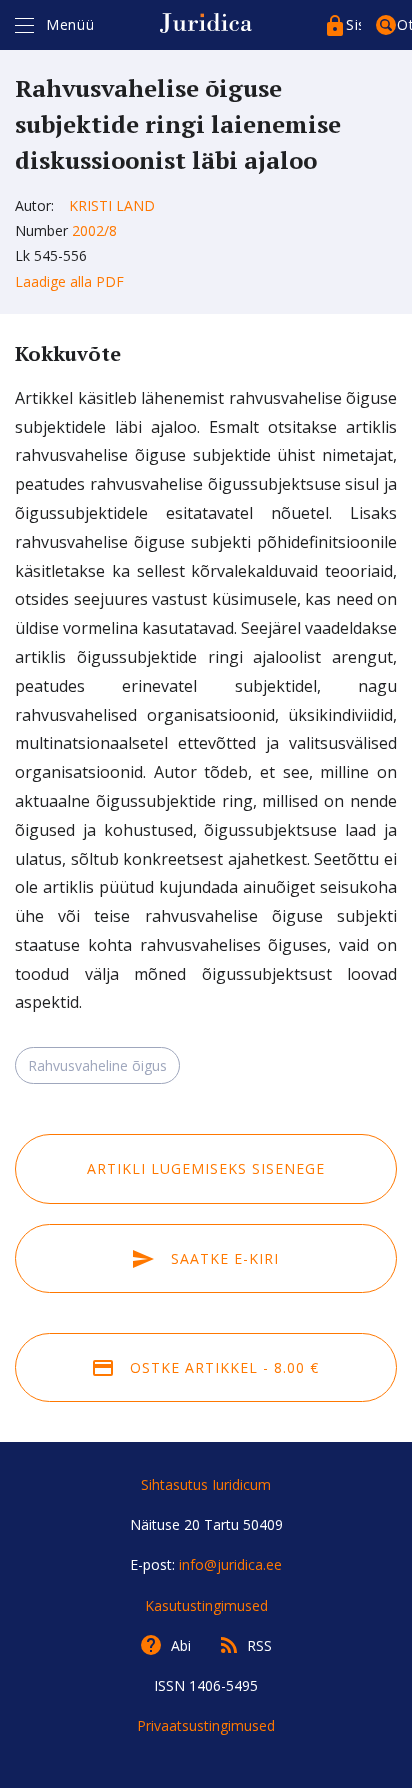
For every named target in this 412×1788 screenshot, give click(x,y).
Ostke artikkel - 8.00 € (222, 1367)
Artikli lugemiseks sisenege (206, 1168)
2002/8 (94, 230)
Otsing (404, 24)
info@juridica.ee (230, 1564)
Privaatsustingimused (206, 1725)
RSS (259, 1645)
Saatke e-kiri (222, 1258)
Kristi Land (112, 205)
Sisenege (353, 24)
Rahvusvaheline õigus (97, 1065)
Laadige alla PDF (69, 281)
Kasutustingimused (206, 1605)
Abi (181, 1645)
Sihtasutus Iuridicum (206, 1484)
